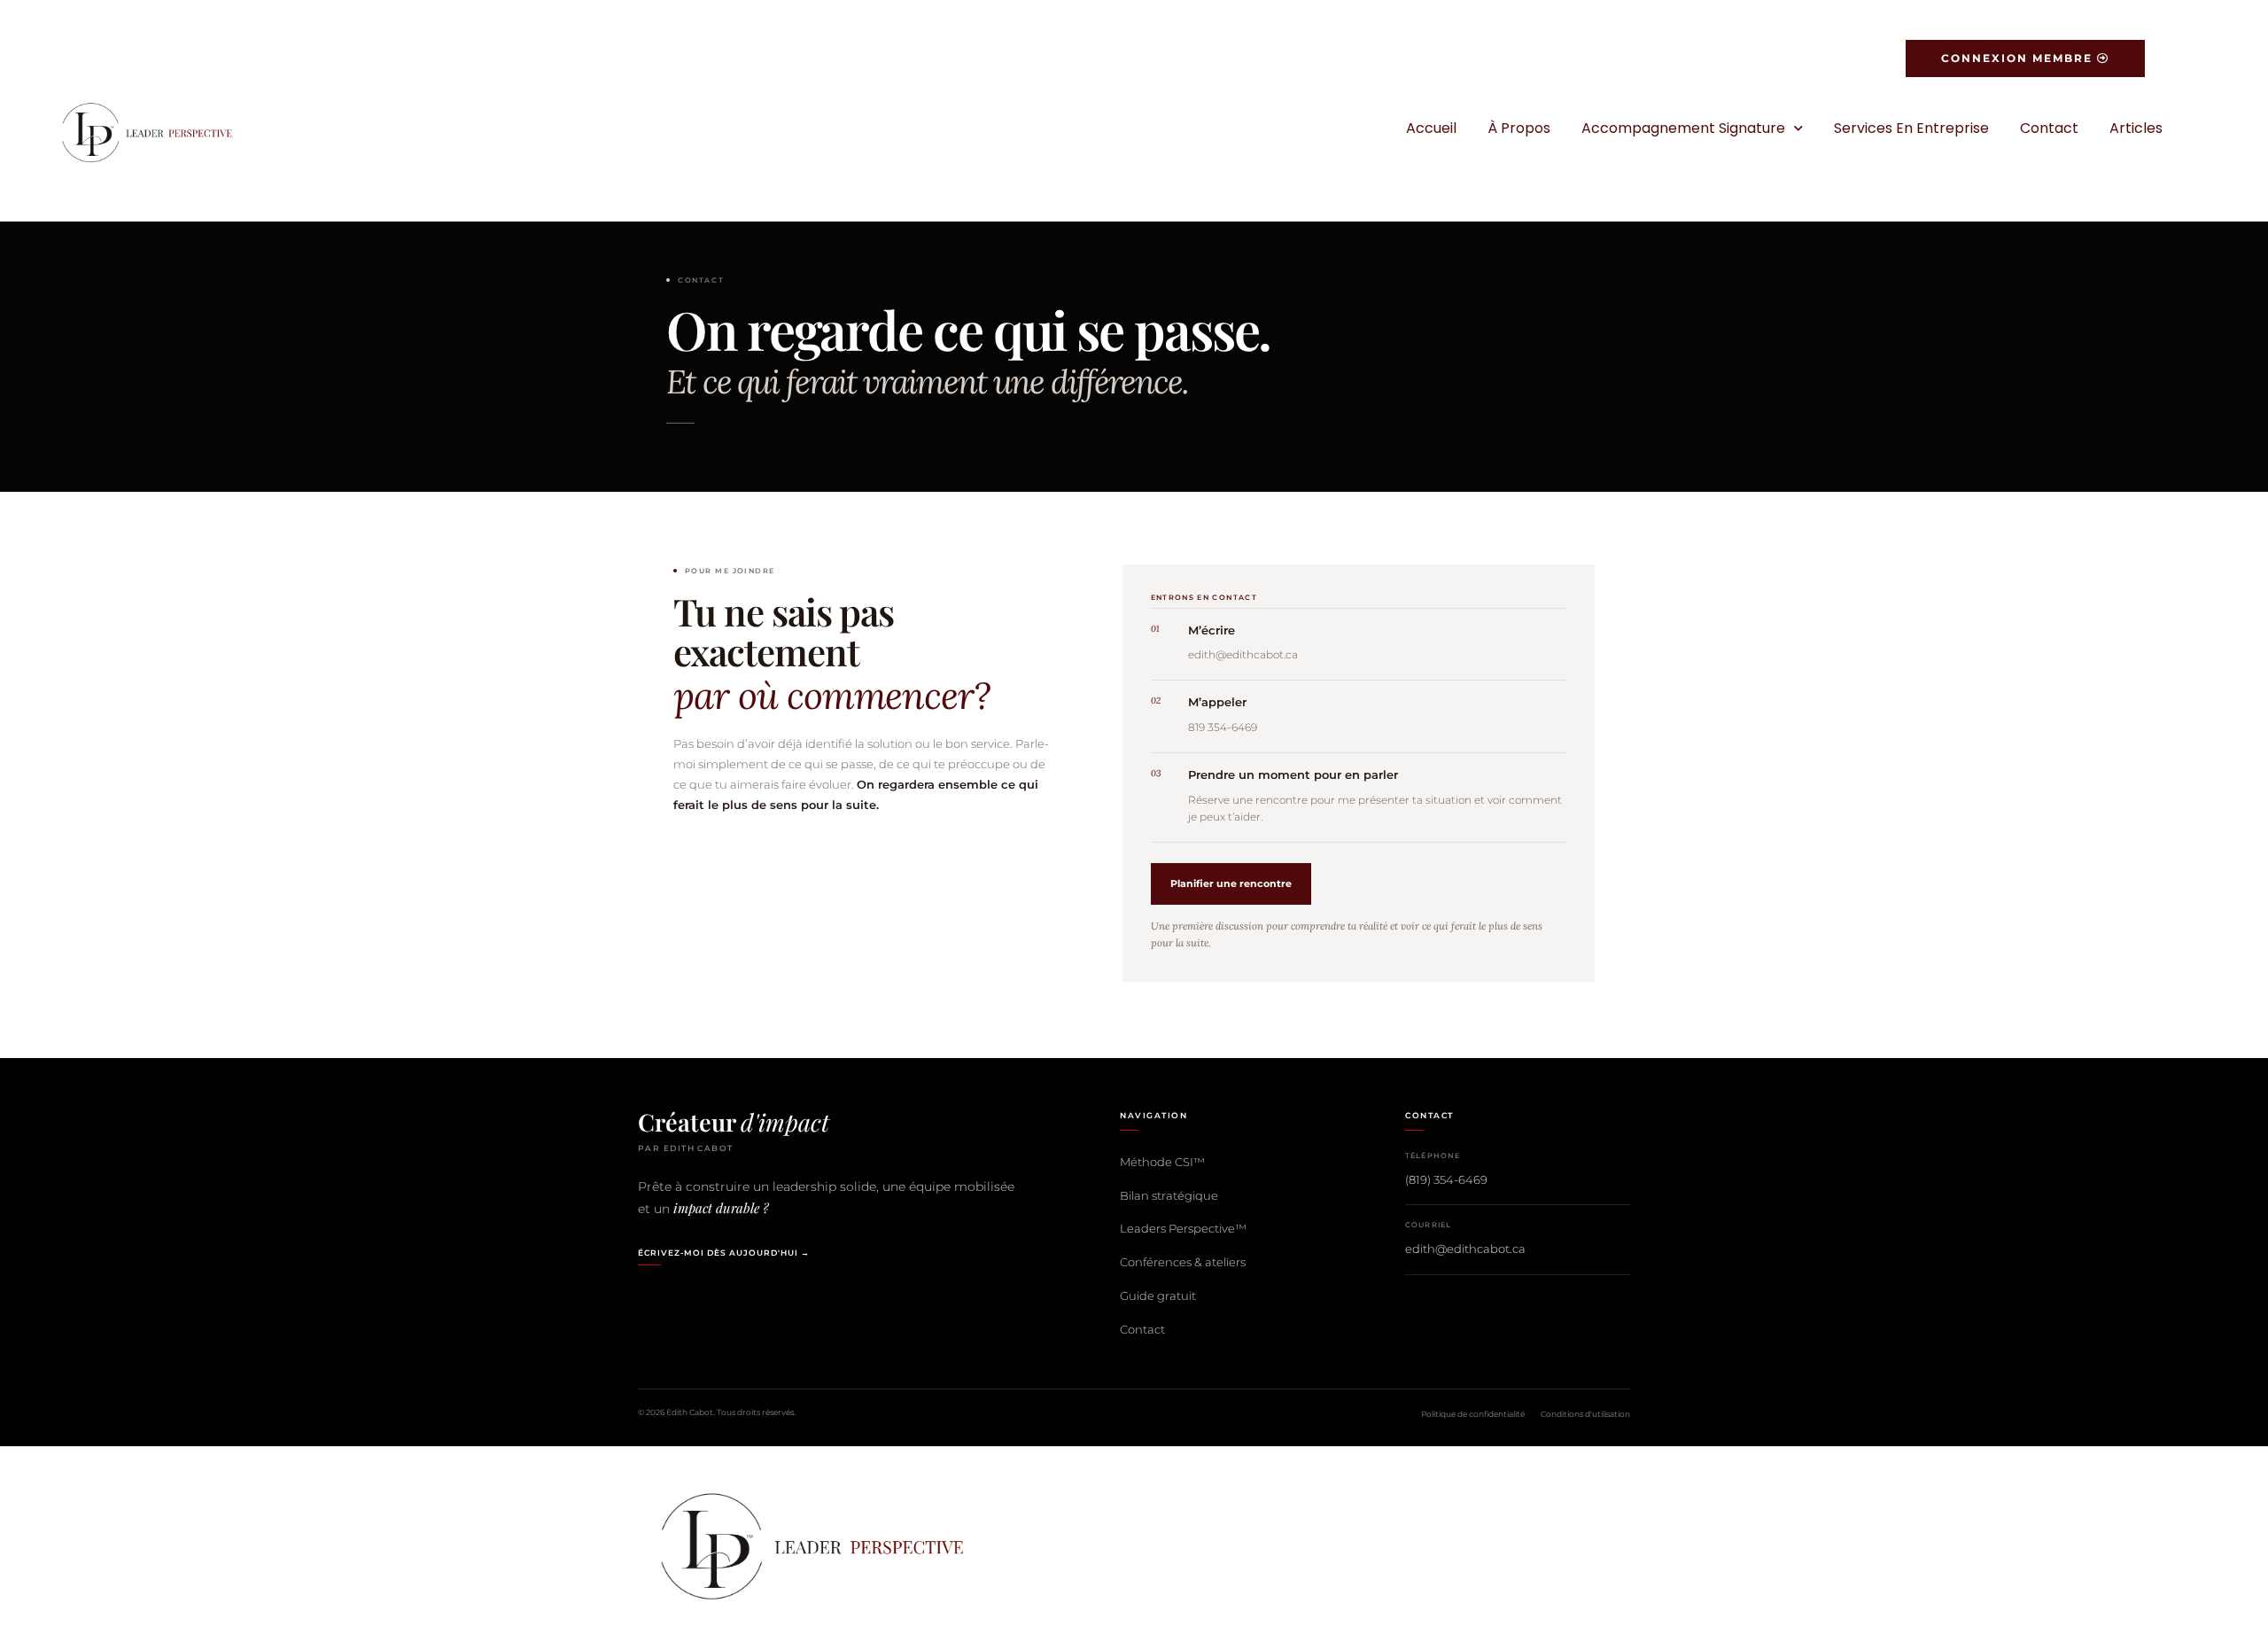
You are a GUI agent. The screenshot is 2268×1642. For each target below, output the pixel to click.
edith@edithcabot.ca (1243, 654)
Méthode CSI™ (1162, 1162)
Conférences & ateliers (1183, 1262)
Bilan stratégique (1169, 1195)
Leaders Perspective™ (1183, 1228)
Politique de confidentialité (1473, 1414)
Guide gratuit (1158, 1296)
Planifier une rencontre (1231, 884)
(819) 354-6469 (1446, 1179)
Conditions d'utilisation (1585, 1414)
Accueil (1431, 128)
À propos (1519, 128)
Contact (2049, 128)
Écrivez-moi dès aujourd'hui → (724, 1253)
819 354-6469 (1223, 727)
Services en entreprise (1911, 128)
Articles (2136, 128)
